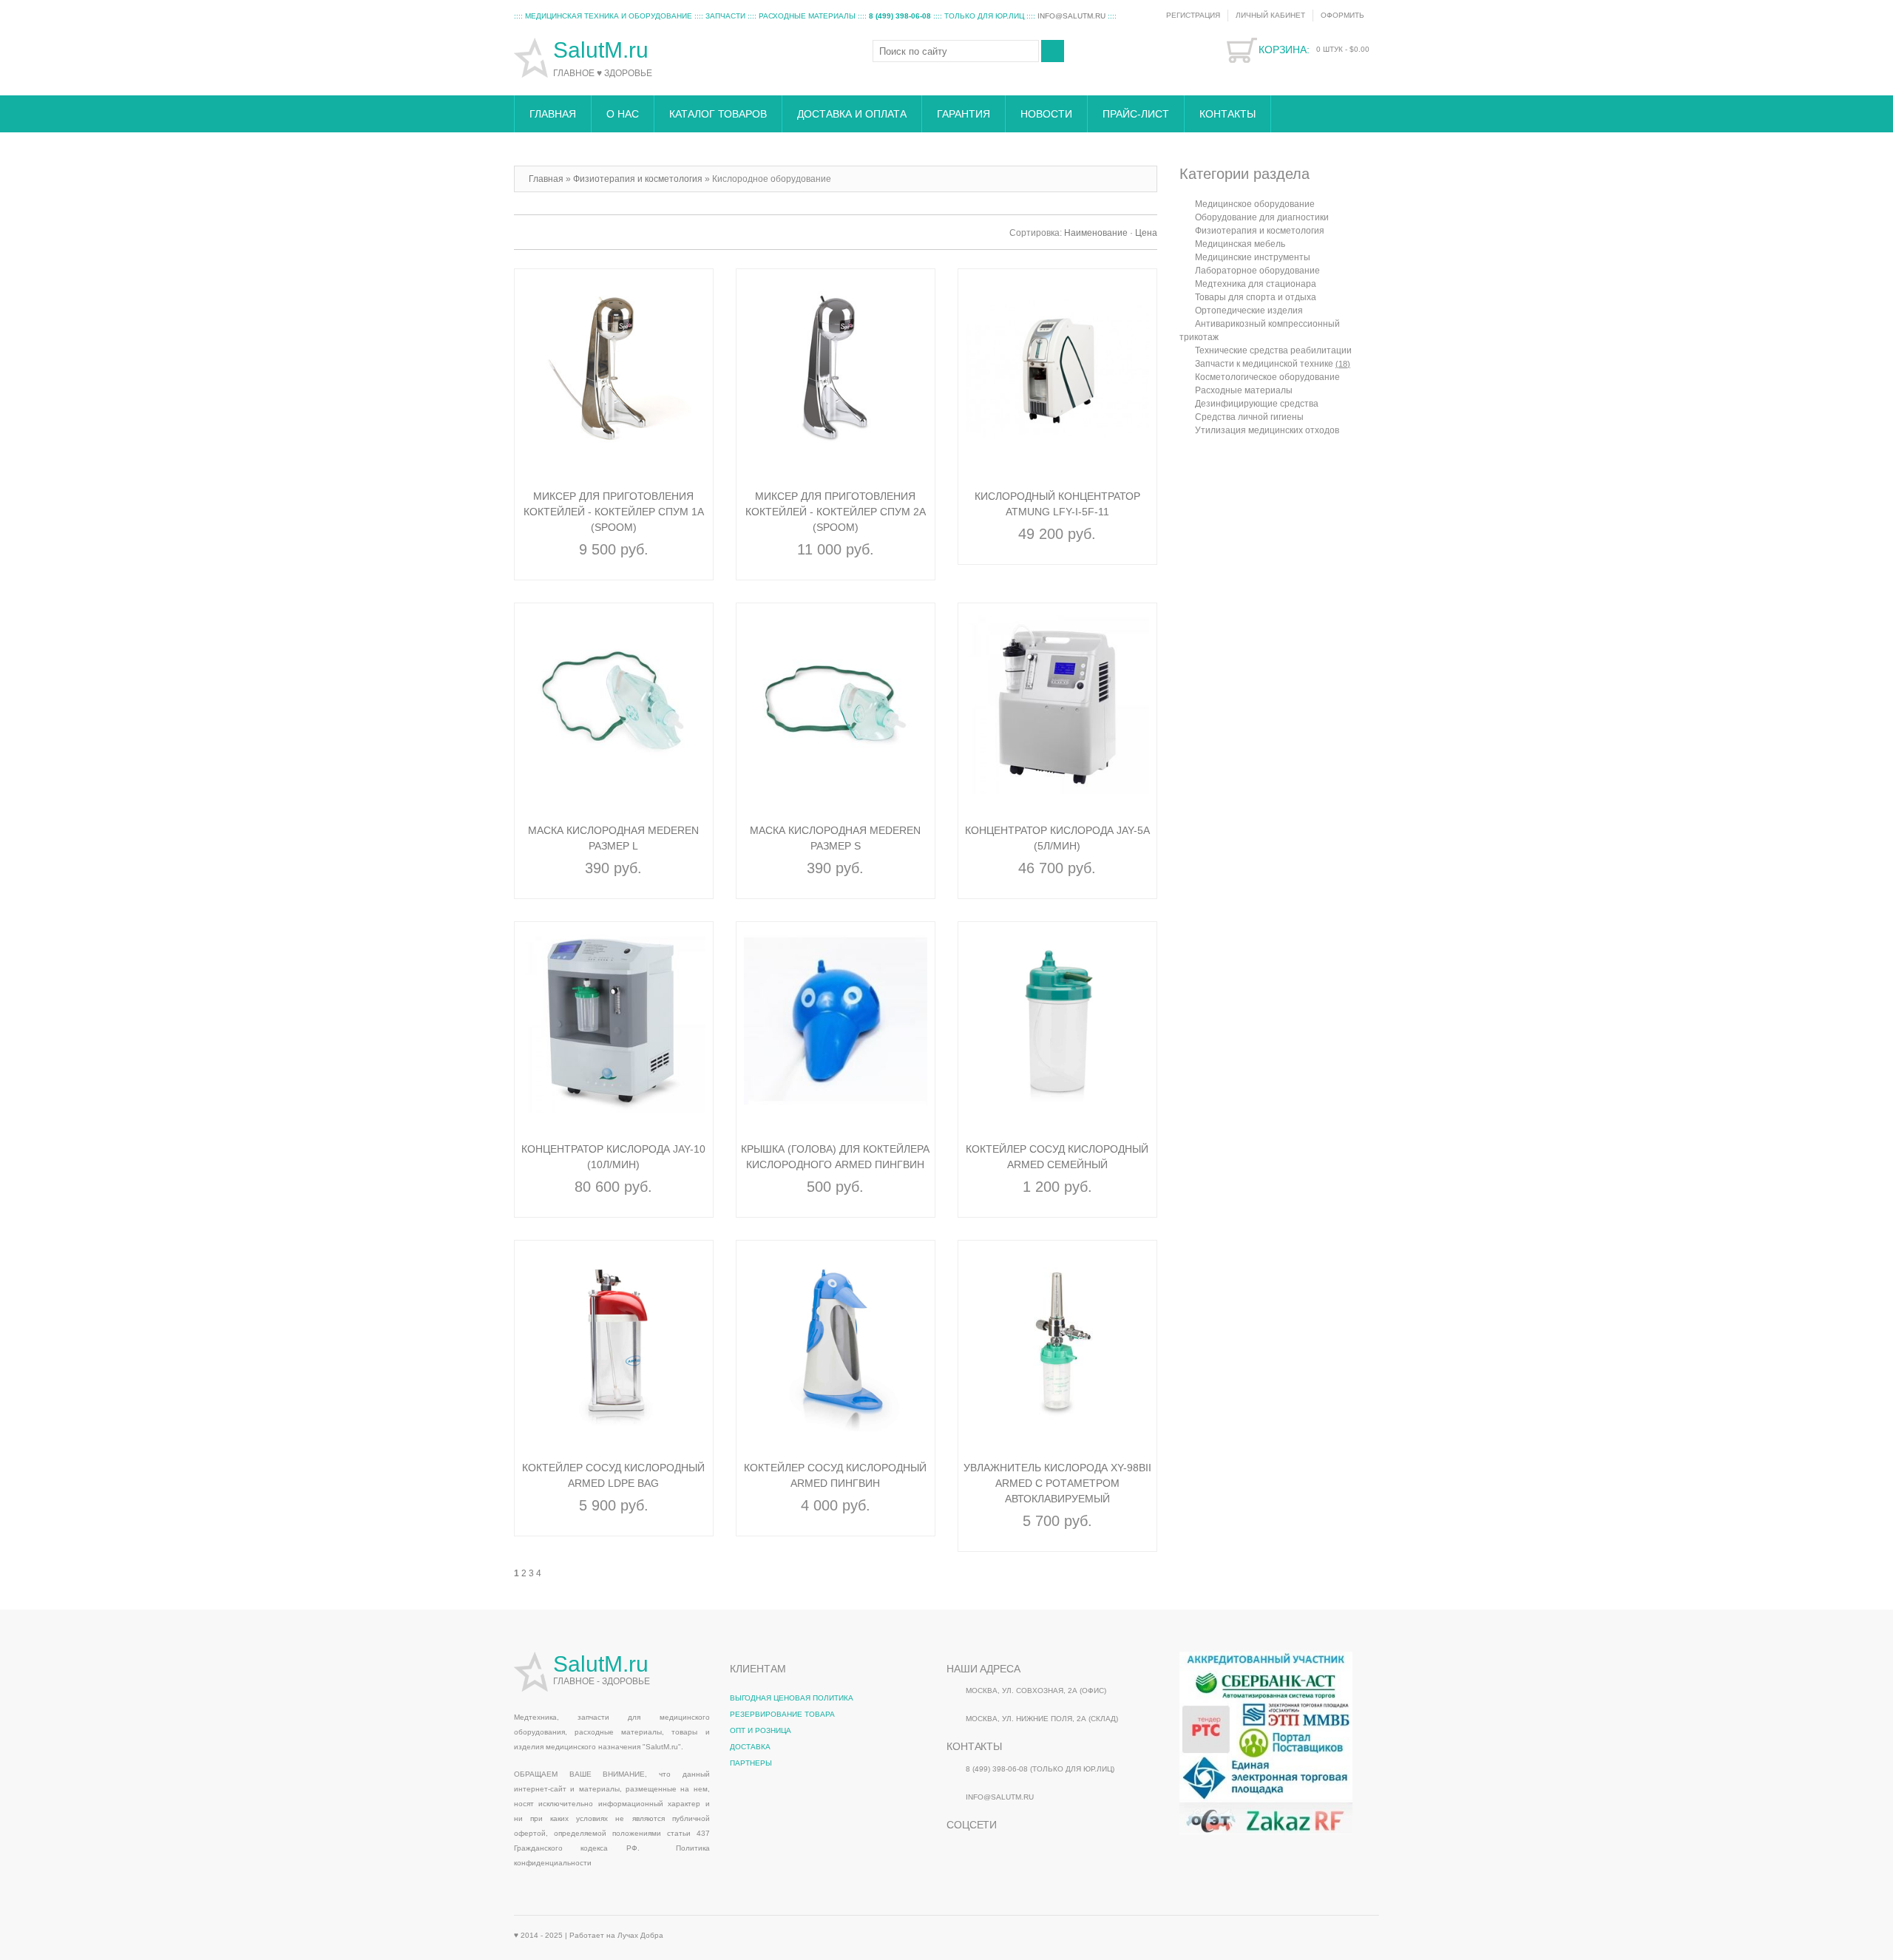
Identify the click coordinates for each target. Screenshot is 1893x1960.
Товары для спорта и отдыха (1256, 297)
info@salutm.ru (1071, 16)
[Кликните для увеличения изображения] (614, 368)
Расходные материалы (1244, 390)
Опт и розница (761, 1730)
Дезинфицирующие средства (1257, 404)
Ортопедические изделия (1249, 311)
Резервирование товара (782, 1714)
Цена (1146, 233)
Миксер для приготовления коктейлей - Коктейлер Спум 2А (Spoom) (836, 512)
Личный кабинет (1270, 15)
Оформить (1342, 15)
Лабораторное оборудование (1257, 271)
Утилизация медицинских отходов (1267, 430)
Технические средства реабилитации (1273, 350)
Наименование (1096, 233)
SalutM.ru (604, 50)
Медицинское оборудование (1255, 204)
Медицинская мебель (1240, 244)
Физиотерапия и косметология (1260, 231)
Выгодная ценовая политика (792, 1698)
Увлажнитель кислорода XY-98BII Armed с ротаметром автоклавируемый (1057, 1483)
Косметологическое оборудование (1267, 377)
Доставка (750, 1747)
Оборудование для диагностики (1262, 217)
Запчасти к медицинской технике (1273, 364)
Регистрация (1193, 15)
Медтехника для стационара (1256, 284)
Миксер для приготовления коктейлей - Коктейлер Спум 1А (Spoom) (614, 512)
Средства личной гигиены (1249, 417)
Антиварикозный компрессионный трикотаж (1260, 330)
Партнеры (751, 1763)
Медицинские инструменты (1253, 257)
